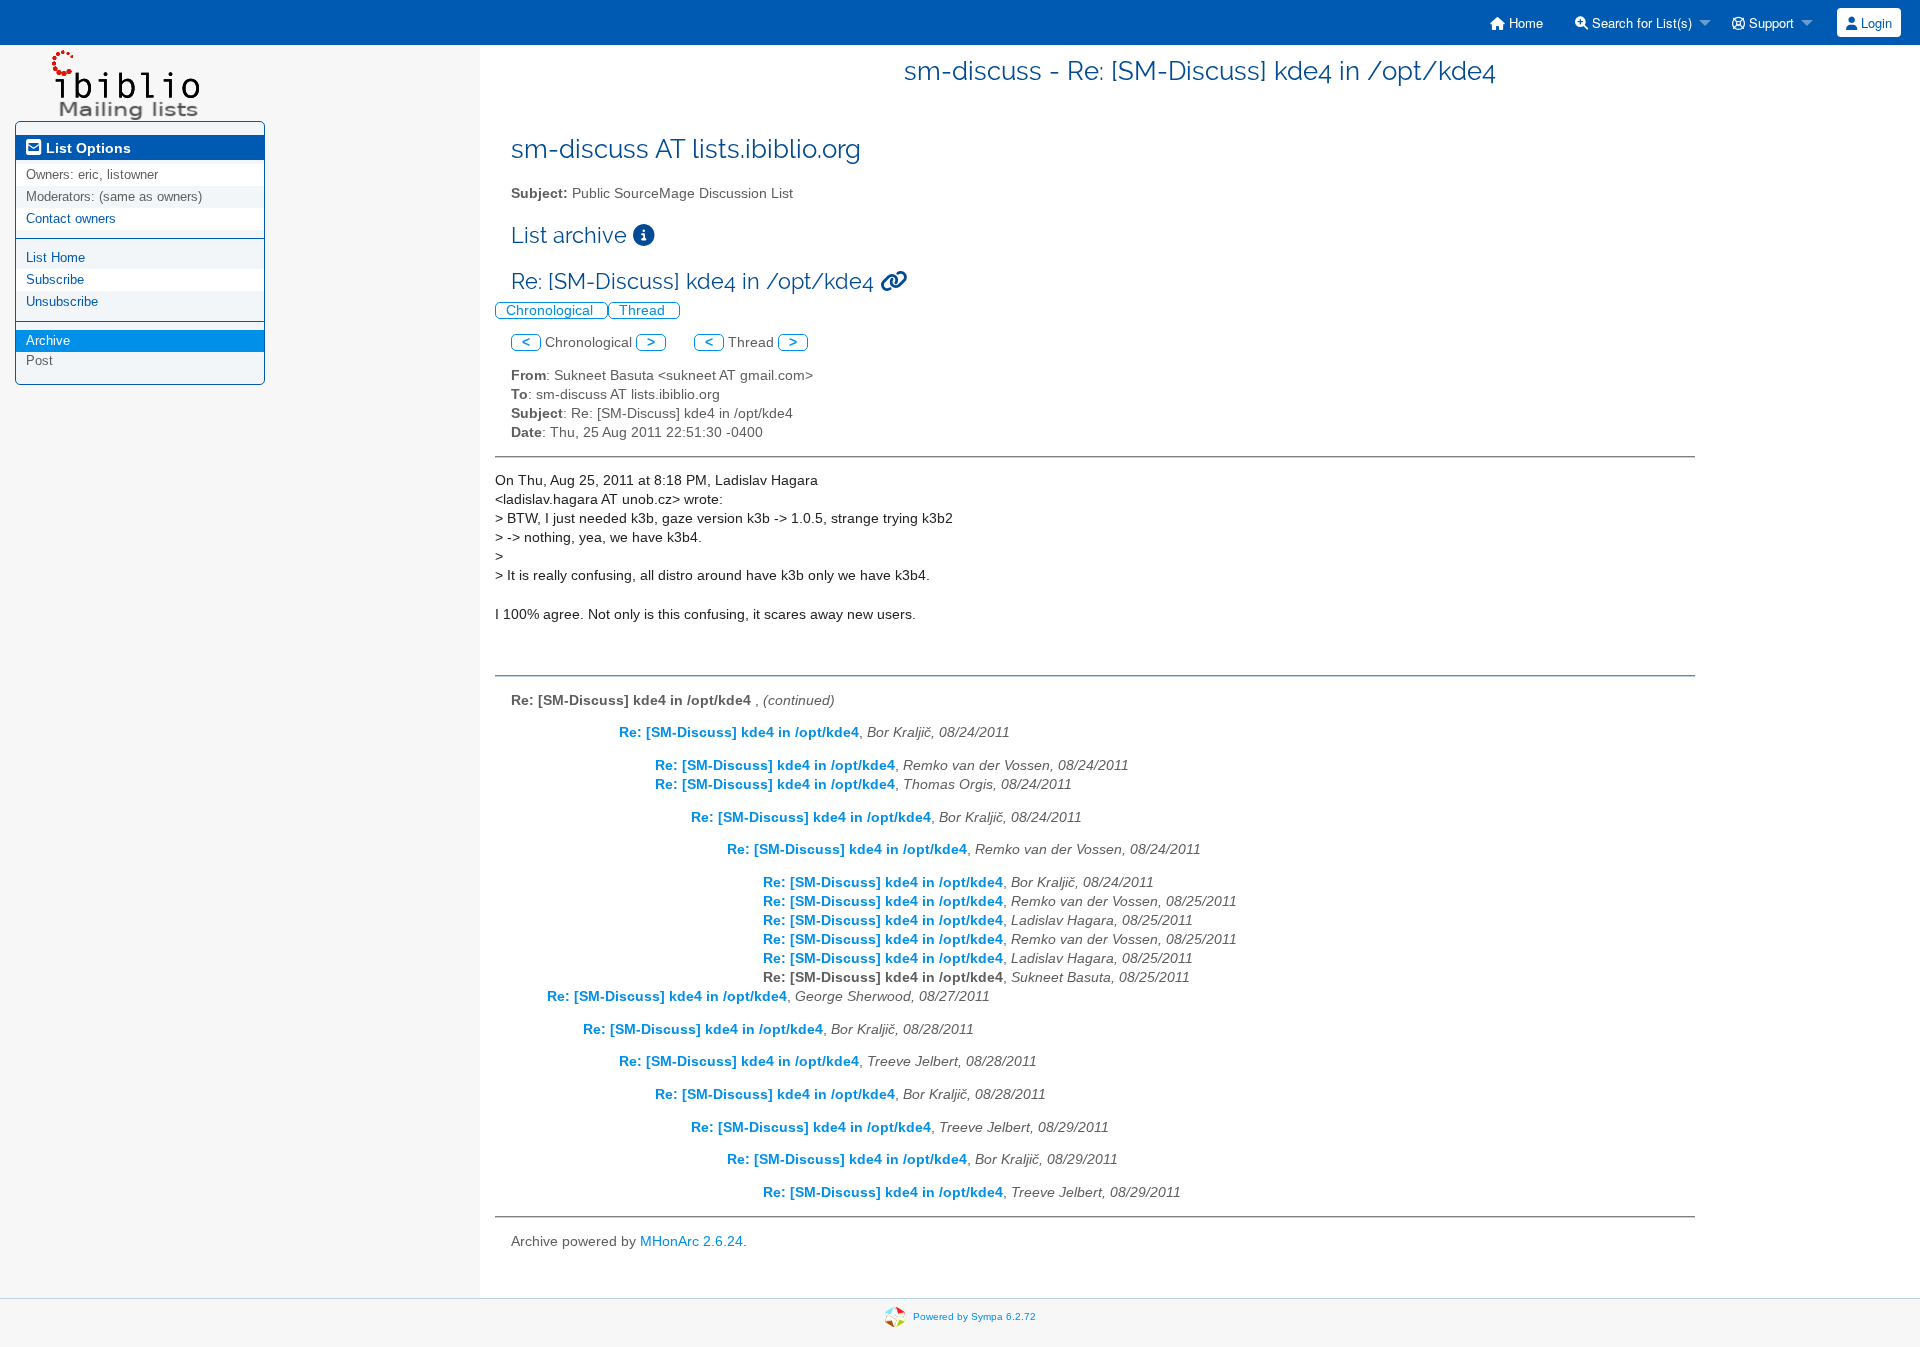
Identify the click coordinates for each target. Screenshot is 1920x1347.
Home (1524, 22)
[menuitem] (1516, 22)
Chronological (551, 310)
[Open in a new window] (644, 235)
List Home (55, 257)
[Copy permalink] (893, 281)
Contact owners (71, 218)
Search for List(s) (1640, 22)
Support (1769, 22)
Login (1874, 22)
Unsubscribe (62, 301)
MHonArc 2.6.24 (691, 1241)
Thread (644, 310)
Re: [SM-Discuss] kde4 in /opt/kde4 (739, 732)
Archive (48, 340)
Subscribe (55, 279)
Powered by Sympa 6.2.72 (974, 1316)
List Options (86, 148)
